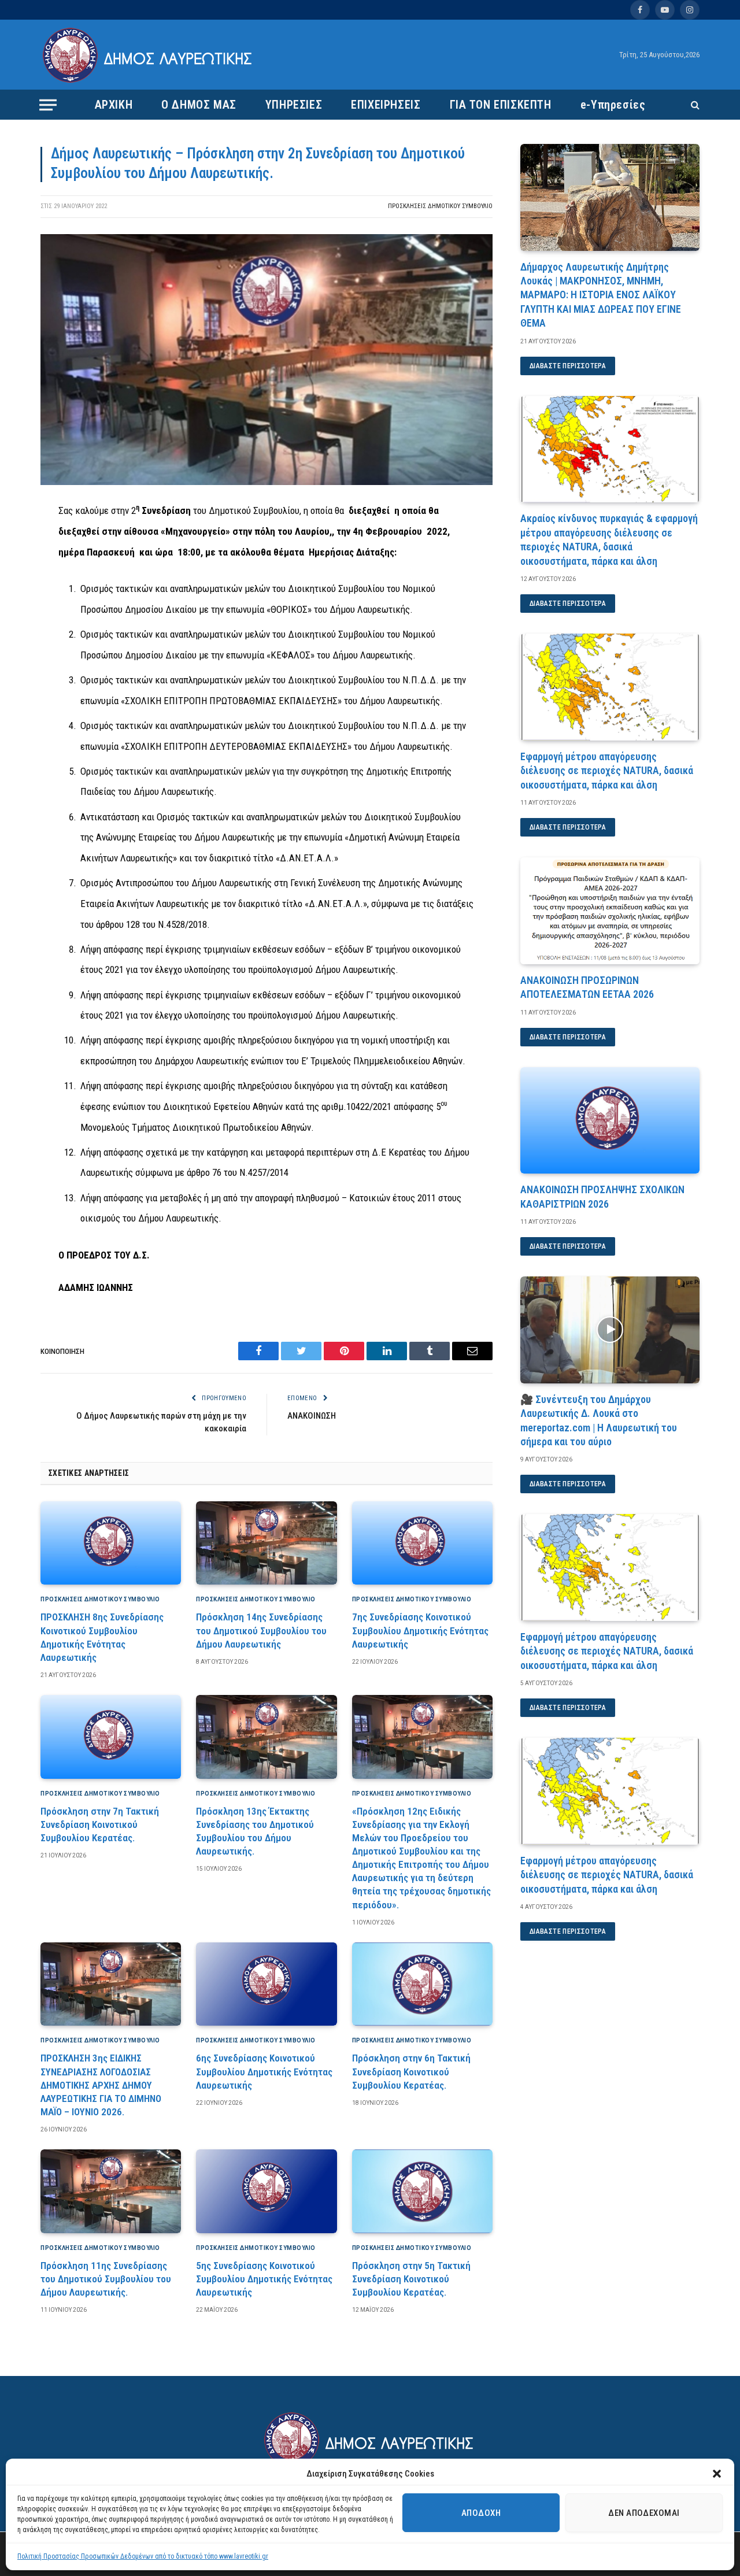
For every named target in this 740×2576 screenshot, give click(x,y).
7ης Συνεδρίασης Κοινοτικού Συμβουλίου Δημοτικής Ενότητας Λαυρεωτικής (420, 1630)
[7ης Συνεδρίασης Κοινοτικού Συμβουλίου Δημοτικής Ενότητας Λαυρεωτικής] (422, 1543)
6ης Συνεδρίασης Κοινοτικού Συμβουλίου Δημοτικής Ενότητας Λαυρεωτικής (264, 2071)
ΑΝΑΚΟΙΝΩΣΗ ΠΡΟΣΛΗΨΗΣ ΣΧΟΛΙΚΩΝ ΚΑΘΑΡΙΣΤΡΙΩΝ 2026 (602, 1196)
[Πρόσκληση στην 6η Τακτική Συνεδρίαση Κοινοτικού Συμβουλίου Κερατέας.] (422, 1984)
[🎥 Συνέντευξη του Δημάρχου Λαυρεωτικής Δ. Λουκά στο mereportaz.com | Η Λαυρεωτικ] (610, 1330)
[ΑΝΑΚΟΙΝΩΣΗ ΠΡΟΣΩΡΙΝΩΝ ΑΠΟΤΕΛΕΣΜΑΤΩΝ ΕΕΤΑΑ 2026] (610, 911)
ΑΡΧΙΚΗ (114, 105)
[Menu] (48, 105)
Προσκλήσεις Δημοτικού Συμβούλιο (440, 206)
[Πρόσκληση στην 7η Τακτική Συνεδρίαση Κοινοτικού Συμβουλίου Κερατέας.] (111, 1737)
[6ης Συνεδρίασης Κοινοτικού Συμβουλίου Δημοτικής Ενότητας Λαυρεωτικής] (266, 1984)
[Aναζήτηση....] (694, 105)
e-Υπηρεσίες (613, 105)
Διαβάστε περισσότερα (568, 366)
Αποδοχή (481, 2513)
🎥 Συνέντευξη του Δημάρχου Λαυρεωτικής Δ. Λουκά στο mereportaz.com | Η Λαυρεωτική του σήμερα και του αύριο (599, 1420)
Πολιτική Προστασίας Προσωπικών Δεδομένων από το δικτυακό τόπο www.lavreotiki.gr (143, 2556)
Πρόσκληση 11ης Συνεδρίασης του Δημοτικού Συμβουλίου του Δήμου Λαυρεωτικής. (106, 2279)
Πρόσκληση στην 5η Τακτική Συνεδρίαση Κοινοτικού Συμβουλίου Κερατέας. (411, 2279)
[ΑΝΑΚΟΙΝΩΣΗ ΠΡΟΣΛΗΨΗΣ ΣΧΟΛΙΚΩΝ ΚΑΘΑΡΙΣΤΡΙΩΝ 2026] (610, 1121)
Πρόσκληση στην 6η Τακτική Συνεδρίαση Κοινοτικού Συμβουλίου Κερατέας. (411, 2071)
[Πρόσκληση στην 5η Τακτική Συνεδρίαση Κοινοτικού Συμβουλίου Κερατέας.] (422, 2191)
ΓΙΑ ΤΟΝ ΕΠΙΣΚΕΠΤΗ (501, 105)
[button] (717, 2474)
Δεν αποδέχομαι (644, 2513)
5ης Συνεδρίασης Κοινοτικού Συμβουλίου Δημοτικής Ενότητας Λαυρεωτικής (264, 2279)
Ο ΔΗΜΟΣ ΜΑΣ (199, 105)
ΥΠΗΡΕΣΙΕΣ (294, 105)
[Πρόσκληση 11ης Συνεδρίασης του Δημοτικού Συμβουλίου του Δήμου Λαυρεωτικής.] (111, 2191)
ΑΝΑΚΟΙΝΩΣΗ (312, 1416)
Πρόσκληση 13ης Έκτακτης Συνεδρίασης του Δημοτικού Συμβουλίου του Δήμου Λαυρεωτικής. (255, 1831)
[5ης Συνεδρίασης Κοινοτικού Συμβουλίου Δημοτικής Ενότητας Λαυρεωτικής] (266, 2191)
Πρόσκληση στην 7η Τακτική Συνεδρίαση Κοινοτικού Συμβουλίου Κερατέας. (100, 1824)
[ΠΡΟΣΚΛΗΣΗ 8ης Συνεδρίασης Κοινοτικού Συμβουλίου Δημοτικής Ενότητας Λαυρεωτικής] (111, 1543)
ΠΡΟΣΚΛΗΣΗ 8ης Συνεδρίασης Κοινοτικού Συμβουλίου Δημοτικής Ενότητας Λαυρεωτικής (102, 1637)
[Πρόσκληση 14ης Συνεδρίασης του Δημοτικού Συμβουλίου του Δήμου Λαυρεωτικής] (266, 1543)
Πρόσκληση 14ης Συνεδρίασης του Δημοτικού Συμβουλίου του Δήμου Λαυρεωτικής (261, 1630)
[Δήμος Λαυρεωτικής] (149, 55)
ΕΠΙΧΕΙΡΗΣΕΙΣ (386, 105)
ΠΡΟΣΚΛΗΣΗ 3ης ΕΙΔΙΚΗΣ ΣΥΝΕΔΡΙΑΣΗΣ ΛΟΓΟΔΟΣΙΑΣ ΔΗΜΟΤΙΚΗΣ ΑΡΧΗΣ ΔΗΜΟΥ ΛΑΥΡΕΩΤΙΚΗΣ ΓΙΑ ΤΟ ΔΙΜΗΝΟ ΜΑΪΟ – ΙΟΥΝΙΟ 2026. (101, 2085)
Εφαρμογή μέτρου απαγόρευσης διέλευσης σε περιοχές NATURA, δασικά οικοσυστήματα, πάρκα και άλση (607, 771)
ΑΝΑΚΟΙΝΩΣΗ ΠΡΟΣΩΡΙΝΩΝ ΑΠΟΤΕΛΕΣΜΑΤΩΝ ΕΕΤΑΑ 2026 (587, 987)
